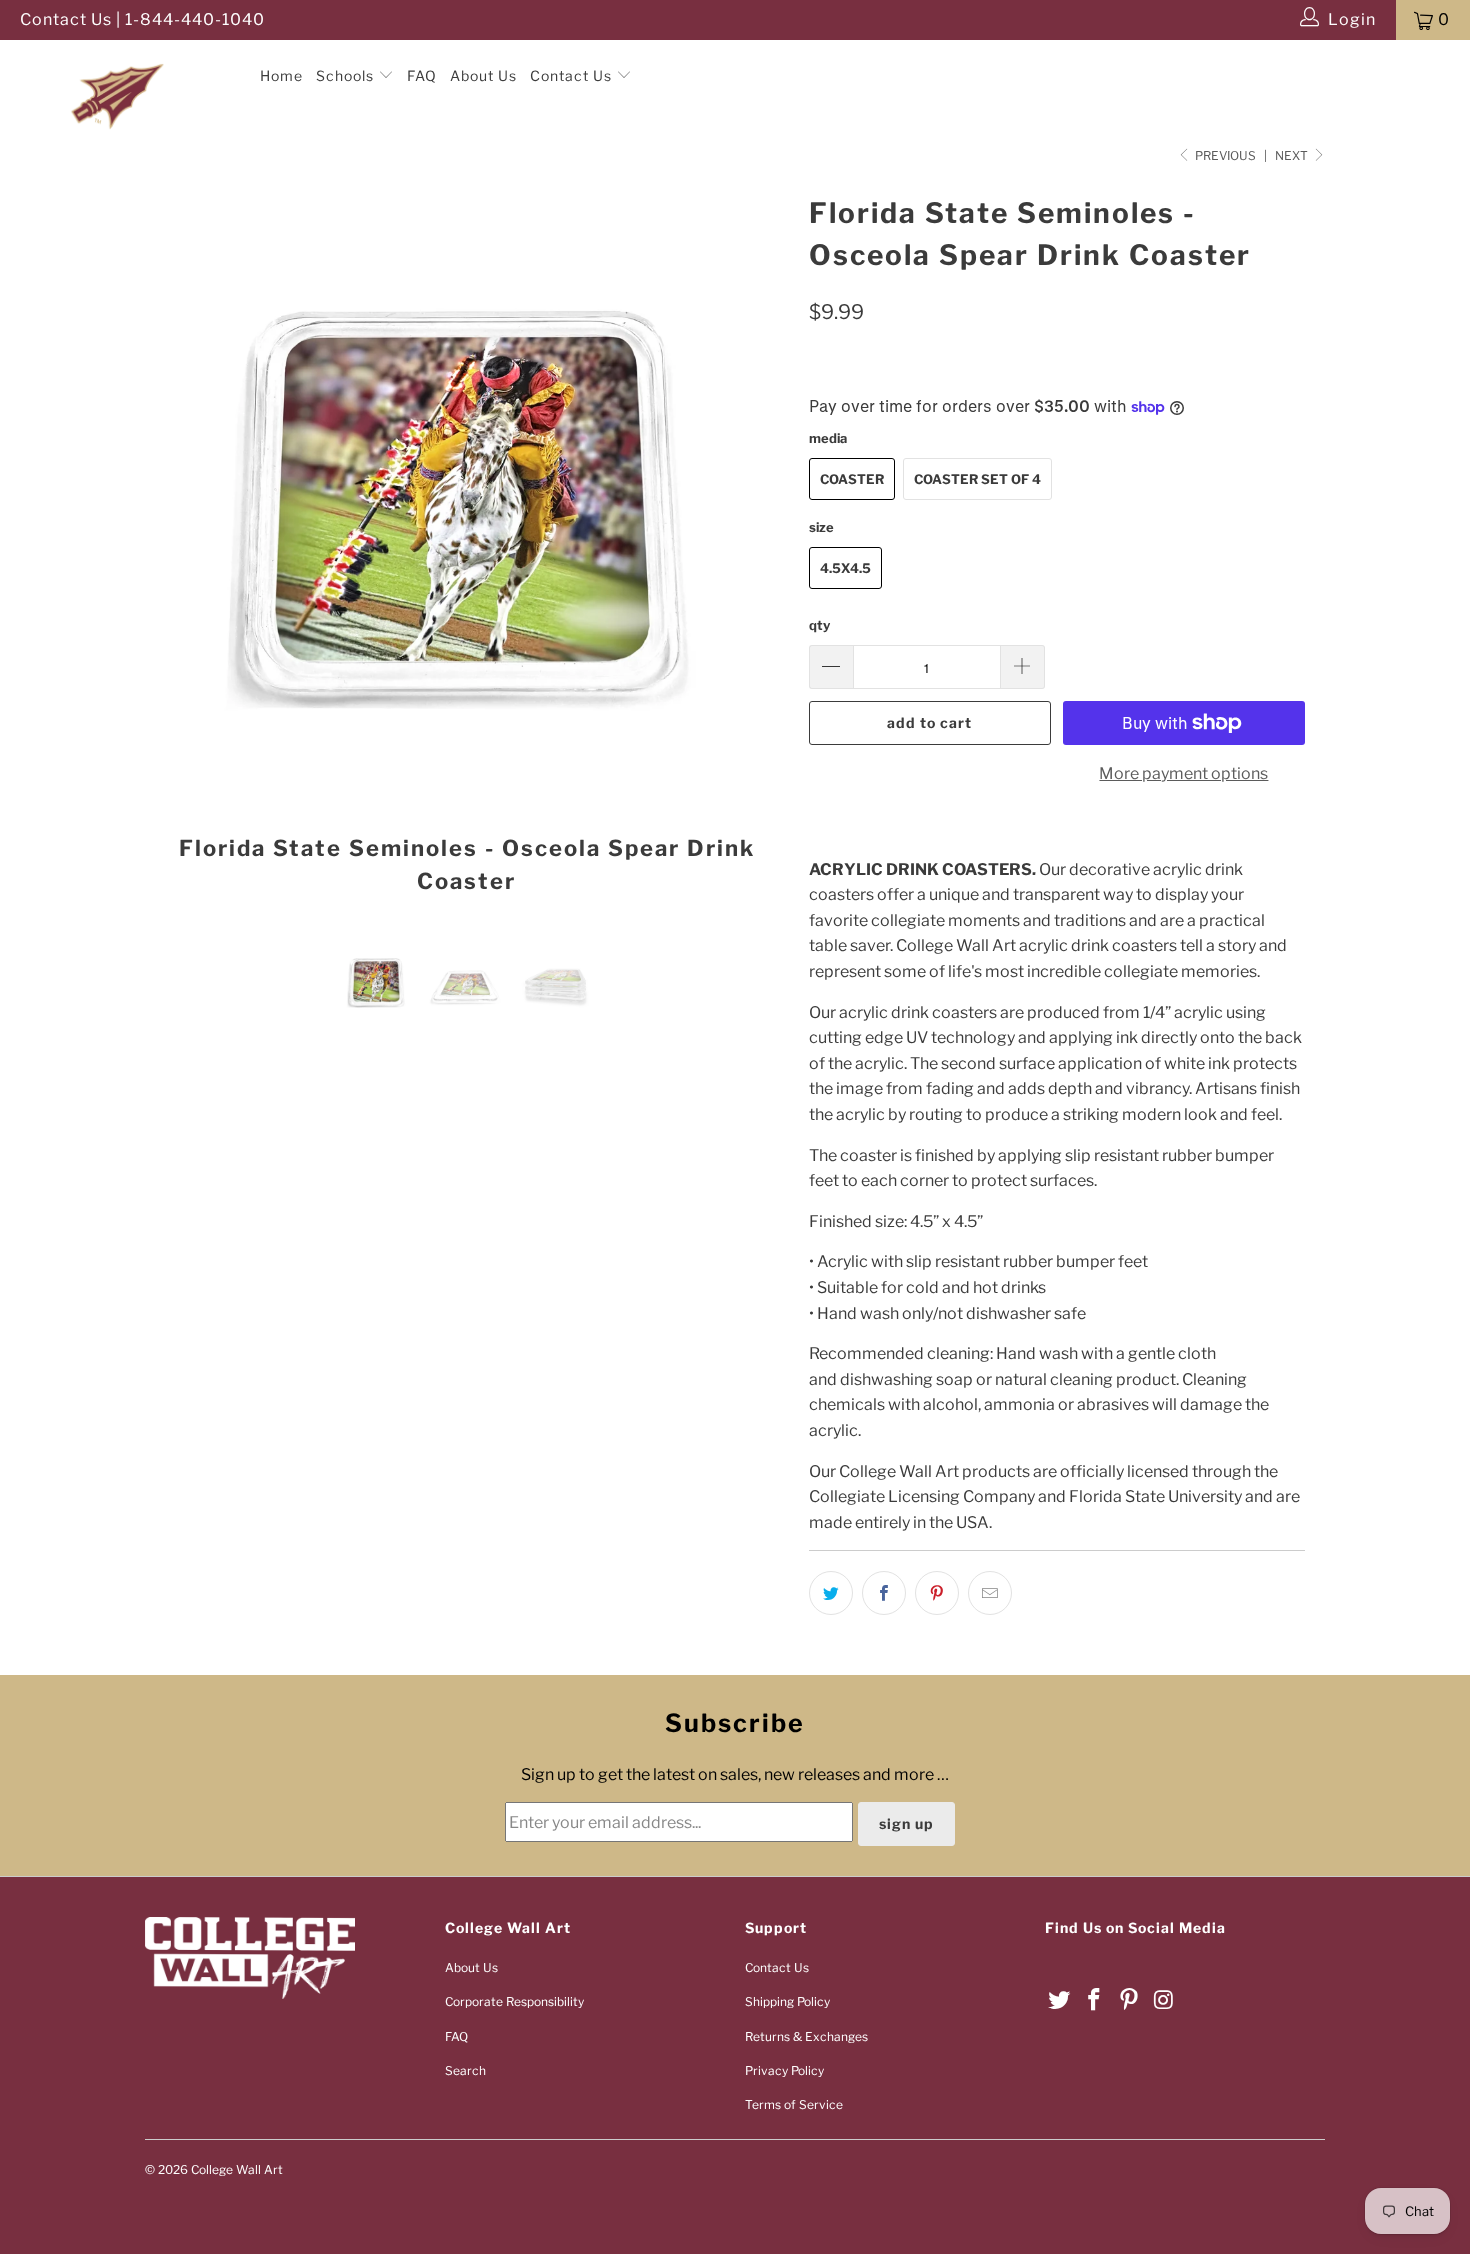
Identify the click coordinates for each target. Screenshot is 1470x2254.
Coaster (852, 479)
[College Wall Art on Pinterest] (1129, 2000)
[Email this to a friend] (990, 1593)
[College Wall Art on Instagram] (1164, 2000)
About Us (483, 75)
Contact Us (573, 75)
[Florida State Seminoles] (127, 59)
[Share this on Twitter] (831, 1593)
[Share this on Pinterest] (937, 1593)
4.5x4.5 (845, 568)
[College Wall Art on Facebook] (1095, 2000)
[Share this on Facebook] (884, 1593)
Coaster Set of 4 (977, 479)
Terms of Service (794, 2104)
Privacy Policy (784, 2070)
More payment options (1183, 773)
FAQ (422, 75)
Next (1293, 155)
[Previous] (179, 550)
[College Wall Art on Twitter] (1060, 2000)
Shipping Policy (787, 2001)
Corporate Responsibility (514, 2001)
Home (281, 75)
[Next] (754, 550)
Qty (819, 625)
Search (465, 2070)
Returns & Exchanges (806, 2036)
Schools (347, 75)
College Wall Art (237, 2169)
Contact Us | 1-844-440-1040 (142, 19)
